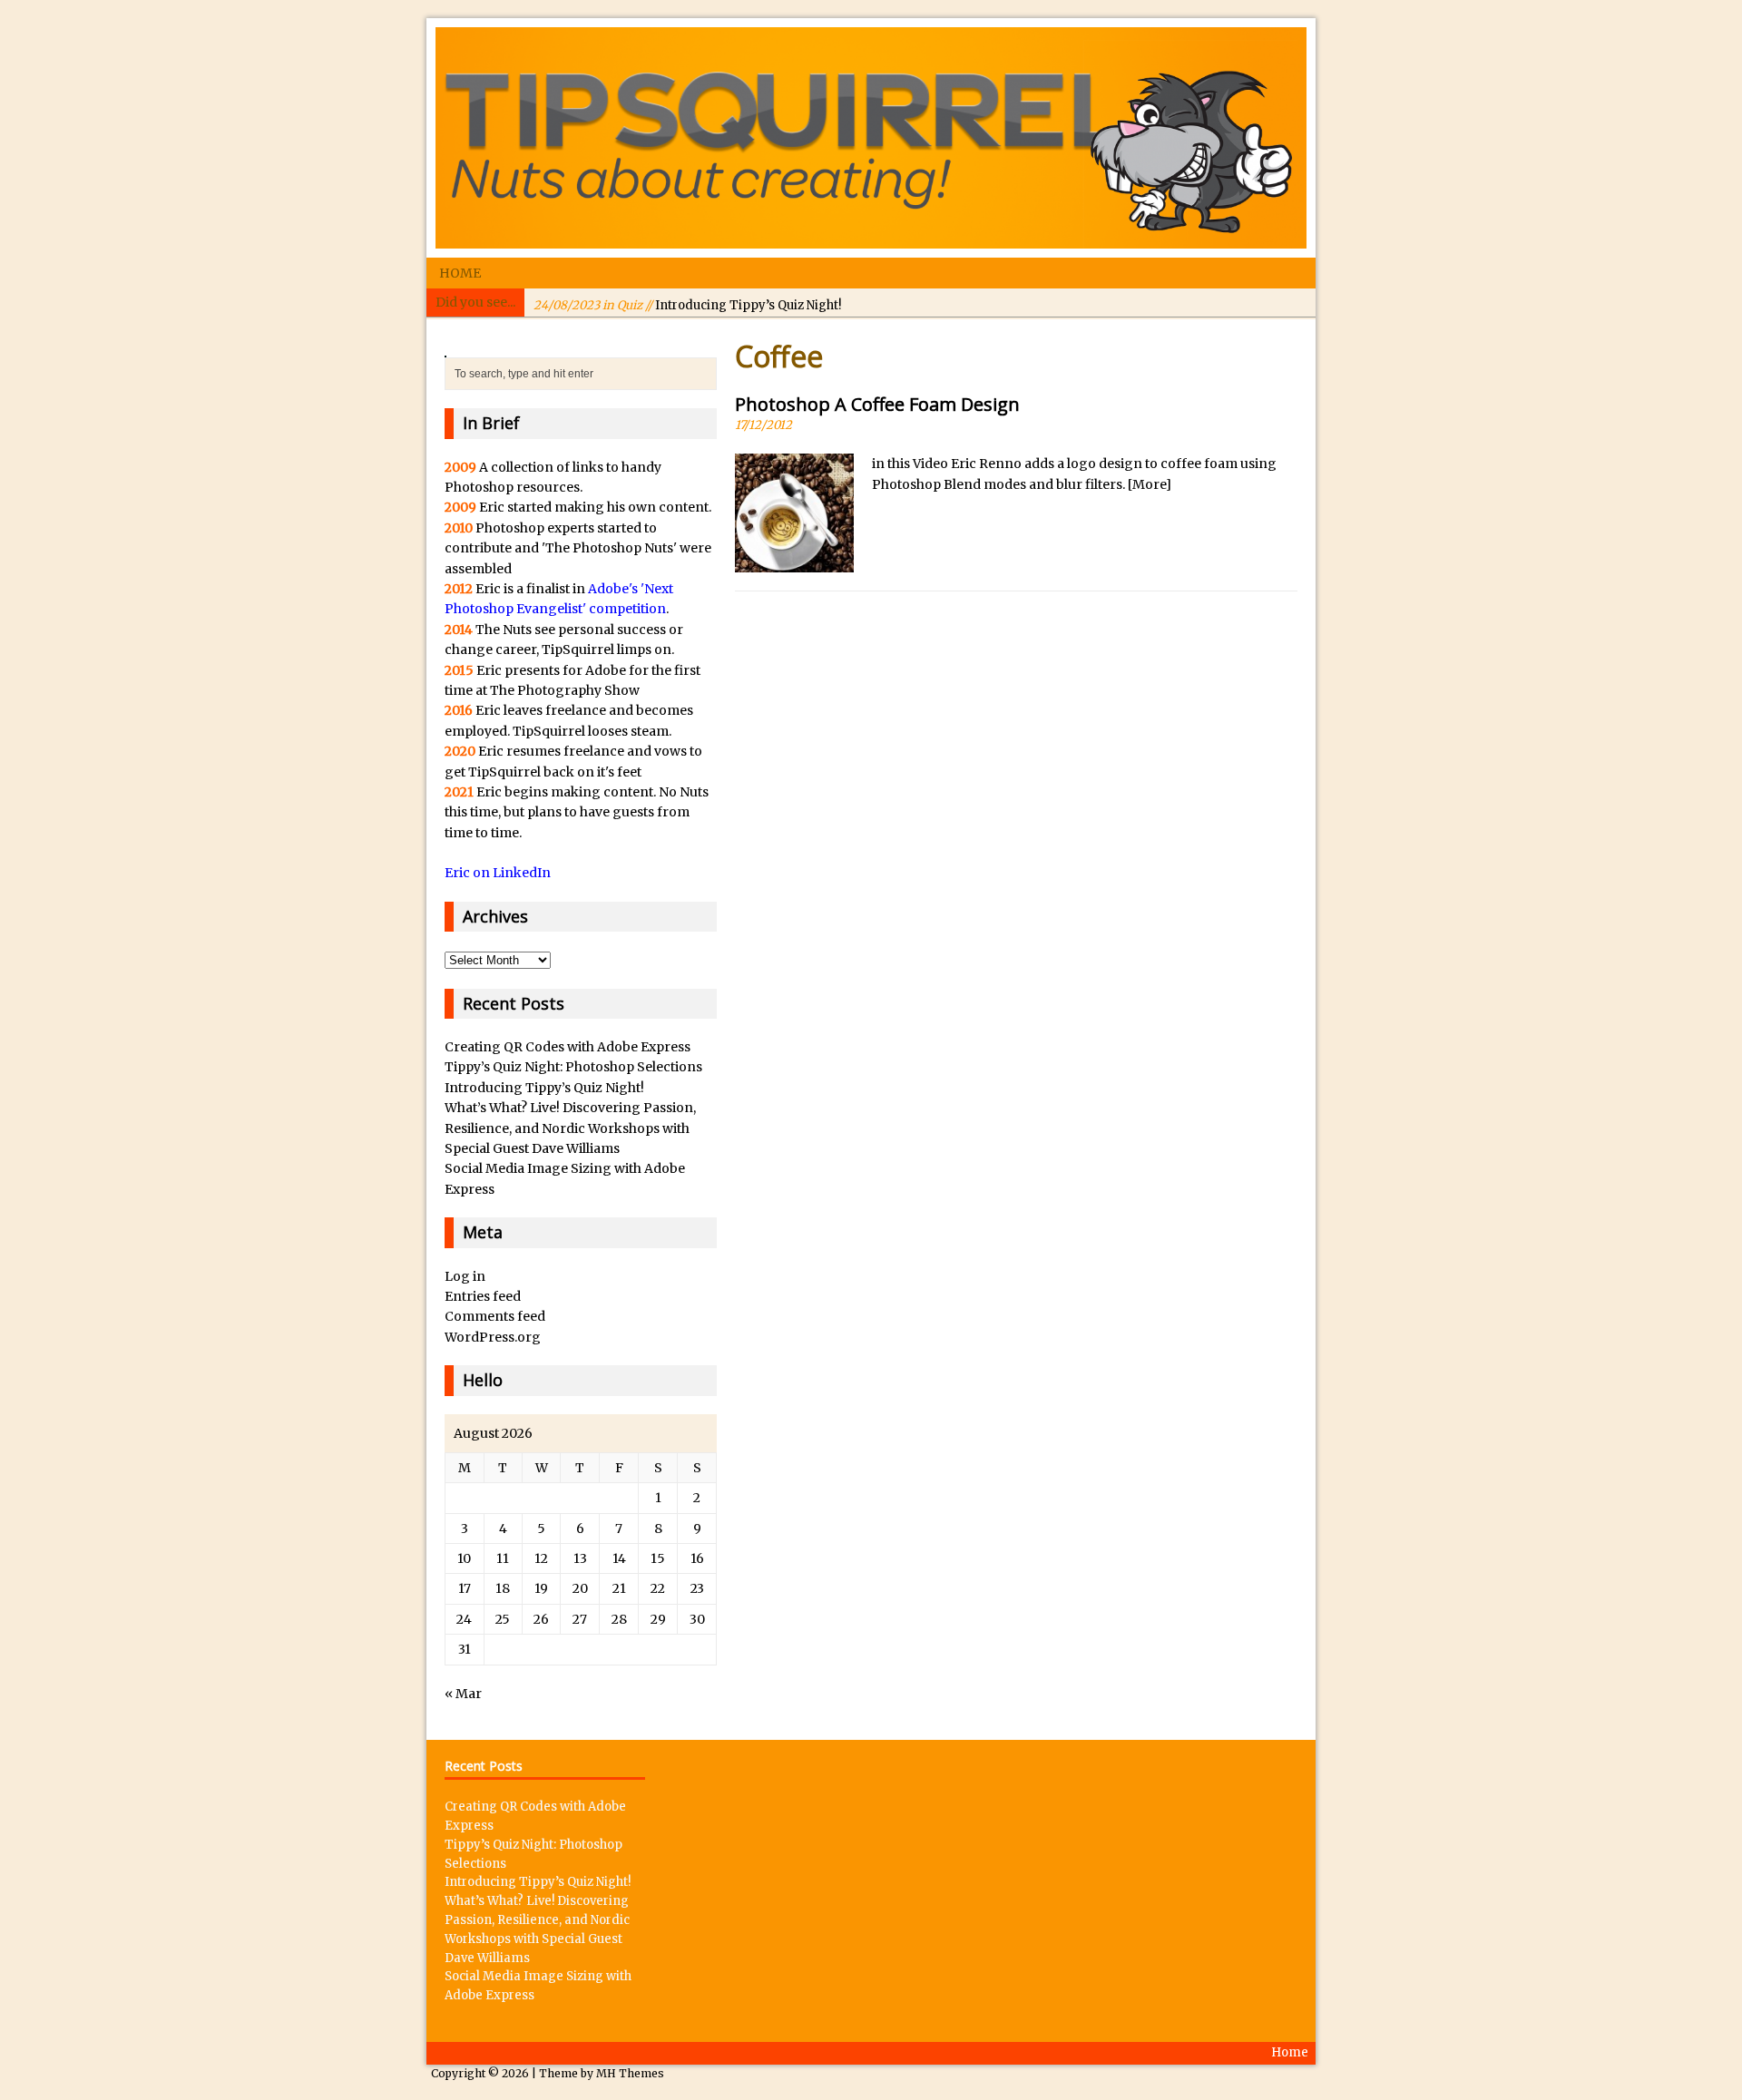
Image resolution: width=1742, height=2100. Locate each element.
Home (460, 273)
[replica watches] (445, 347)
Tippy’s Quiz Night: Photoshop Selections (573, 1067)
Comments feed (495, 1316)
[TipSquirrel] (871, 138)
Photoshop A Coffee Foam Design (877, 404)
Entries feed (483, 1296)
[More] (1150, 484)
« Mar (463, 1694)
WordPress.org (493, 1337)
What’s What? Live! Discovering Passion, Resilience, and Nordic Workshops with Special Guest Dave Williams (570, 1128)
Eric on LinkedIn (498, 873)
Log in (465, 1276)
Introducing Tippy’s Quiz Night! (687, 302)
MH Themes (630, 2073)
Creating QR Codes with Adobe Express (568, 1047)
